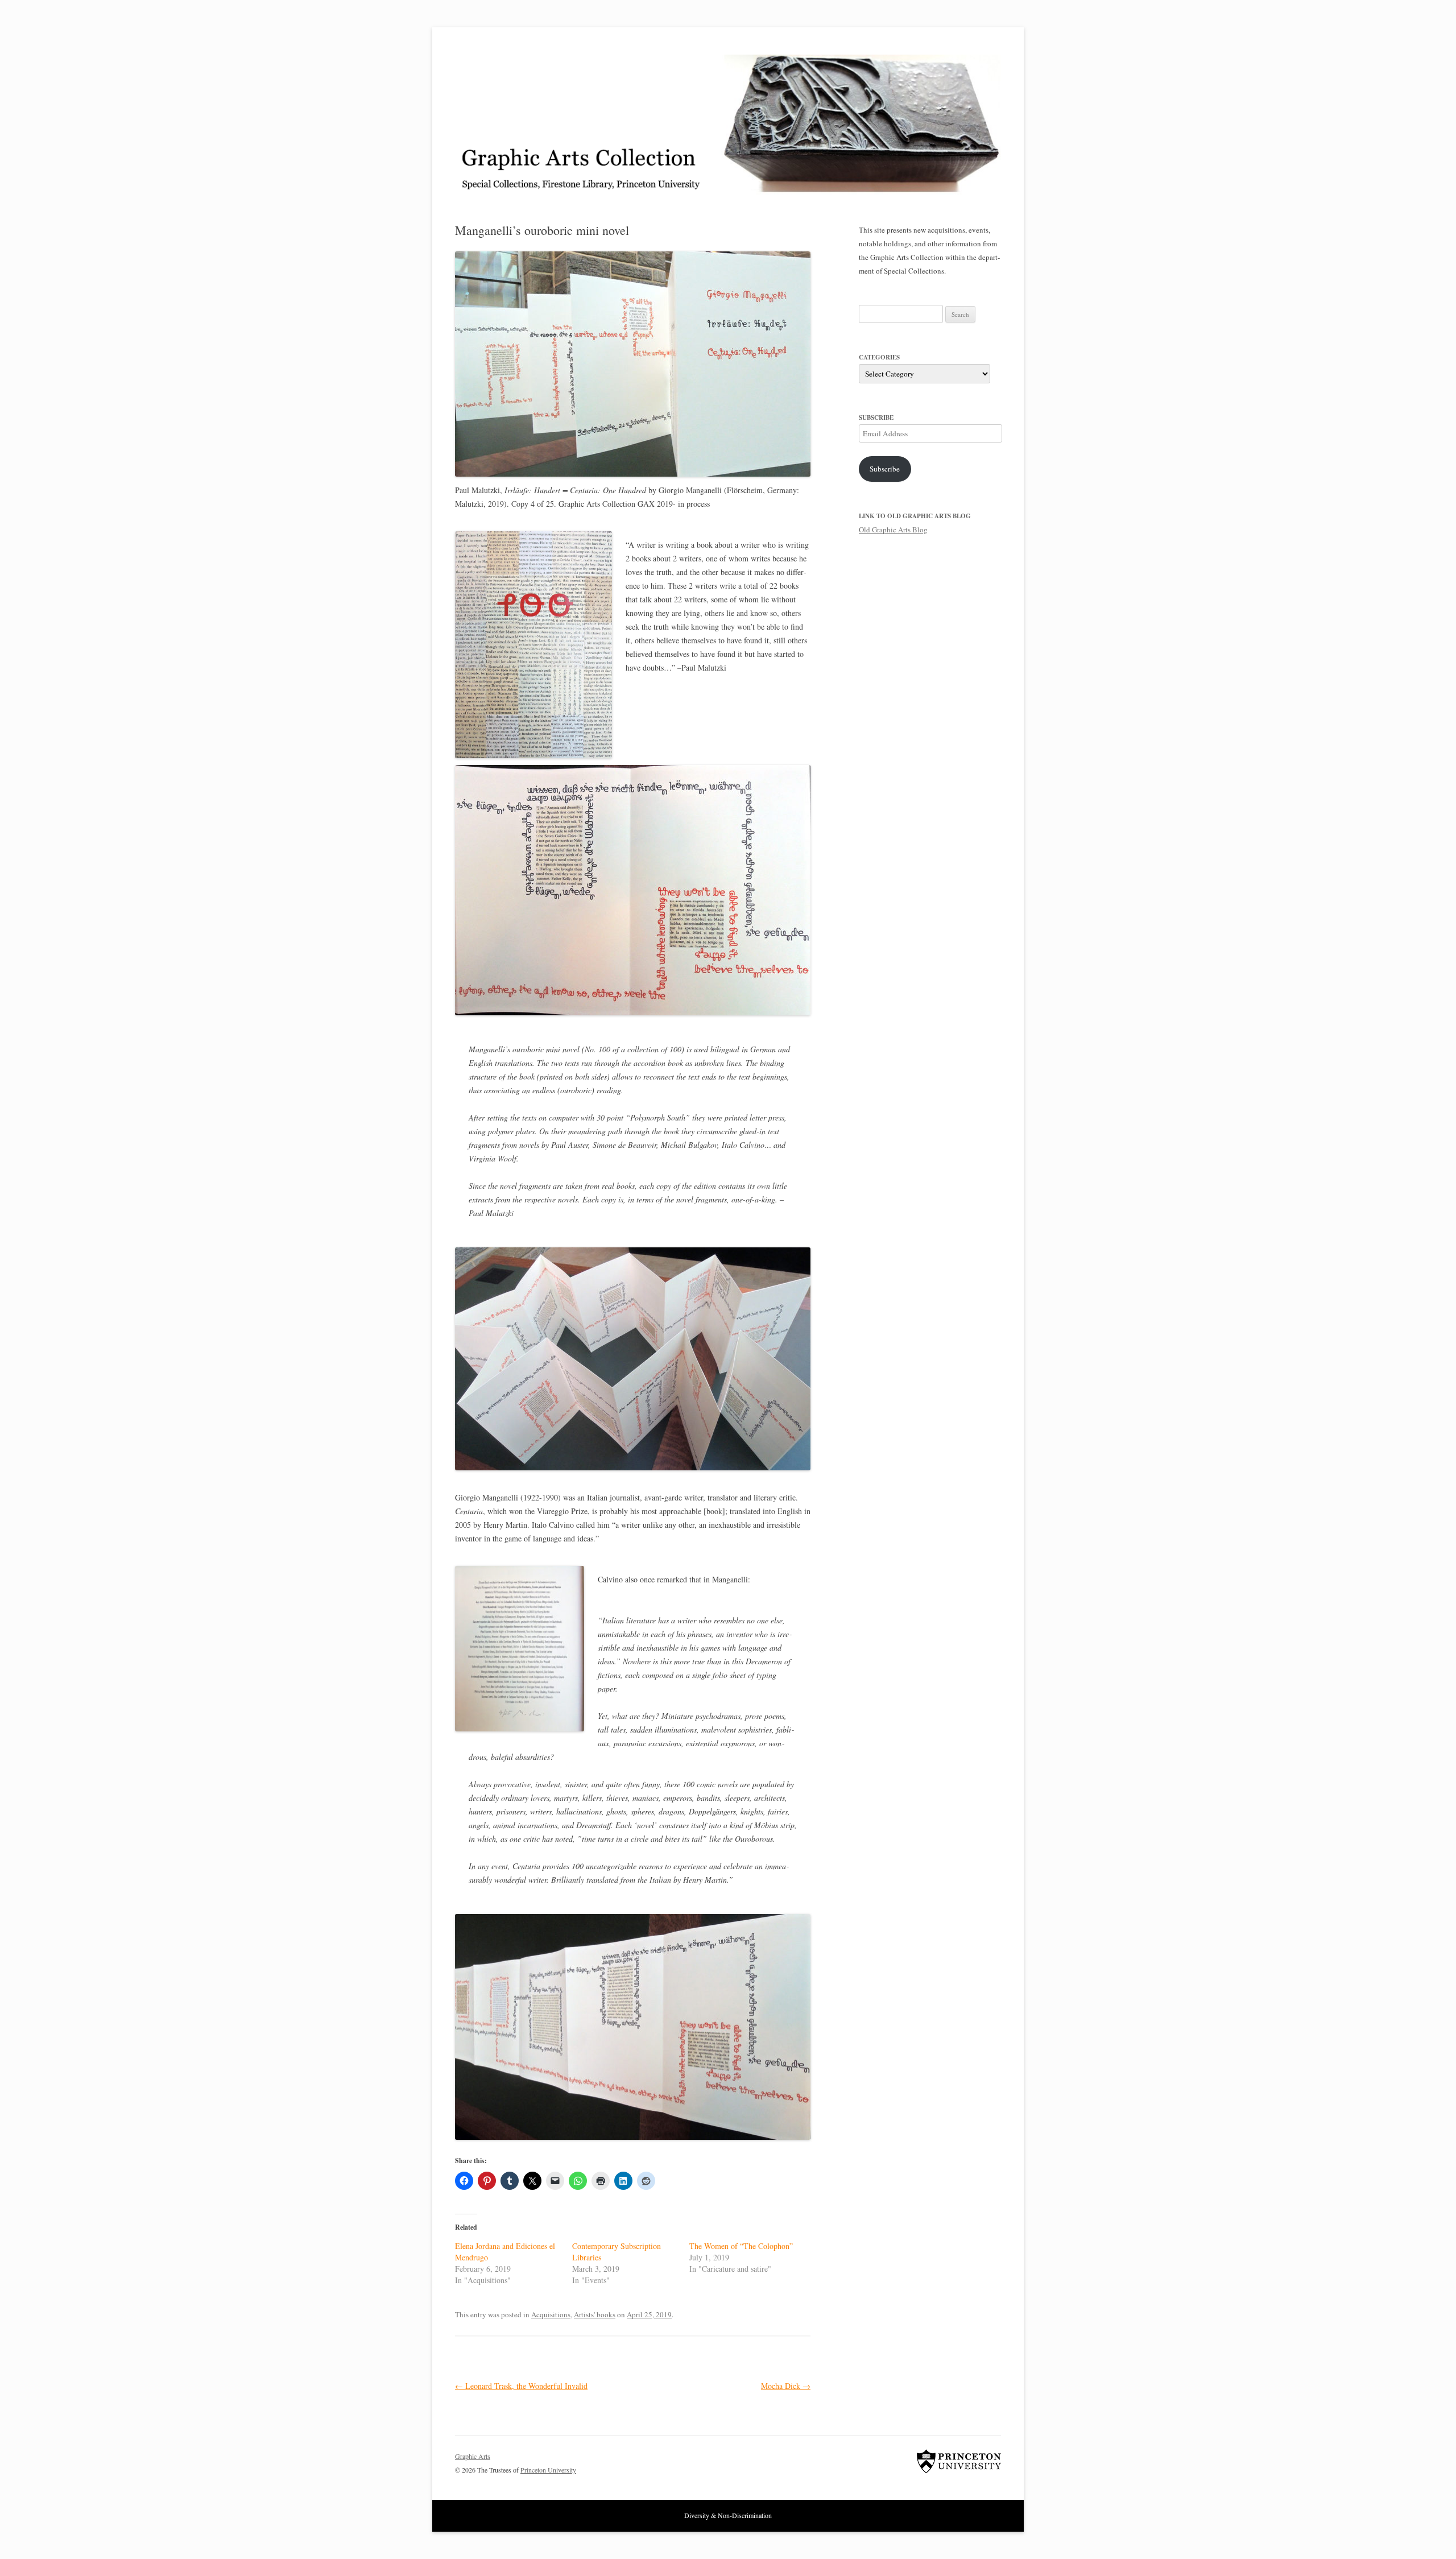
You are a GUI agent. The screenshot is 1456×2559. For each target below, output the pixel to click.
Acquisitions (551, 2314)
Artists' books (595, 2314)
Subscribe (885, 469)
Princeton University (959, 2461)
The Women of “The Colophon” (741, 2246)
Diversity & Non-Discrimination (728, 2515)
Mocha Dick (786, 2386)
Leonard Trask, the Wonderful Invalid (521, 2386)
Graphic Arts (473, 2456)
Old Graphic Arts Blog (893, 530)
